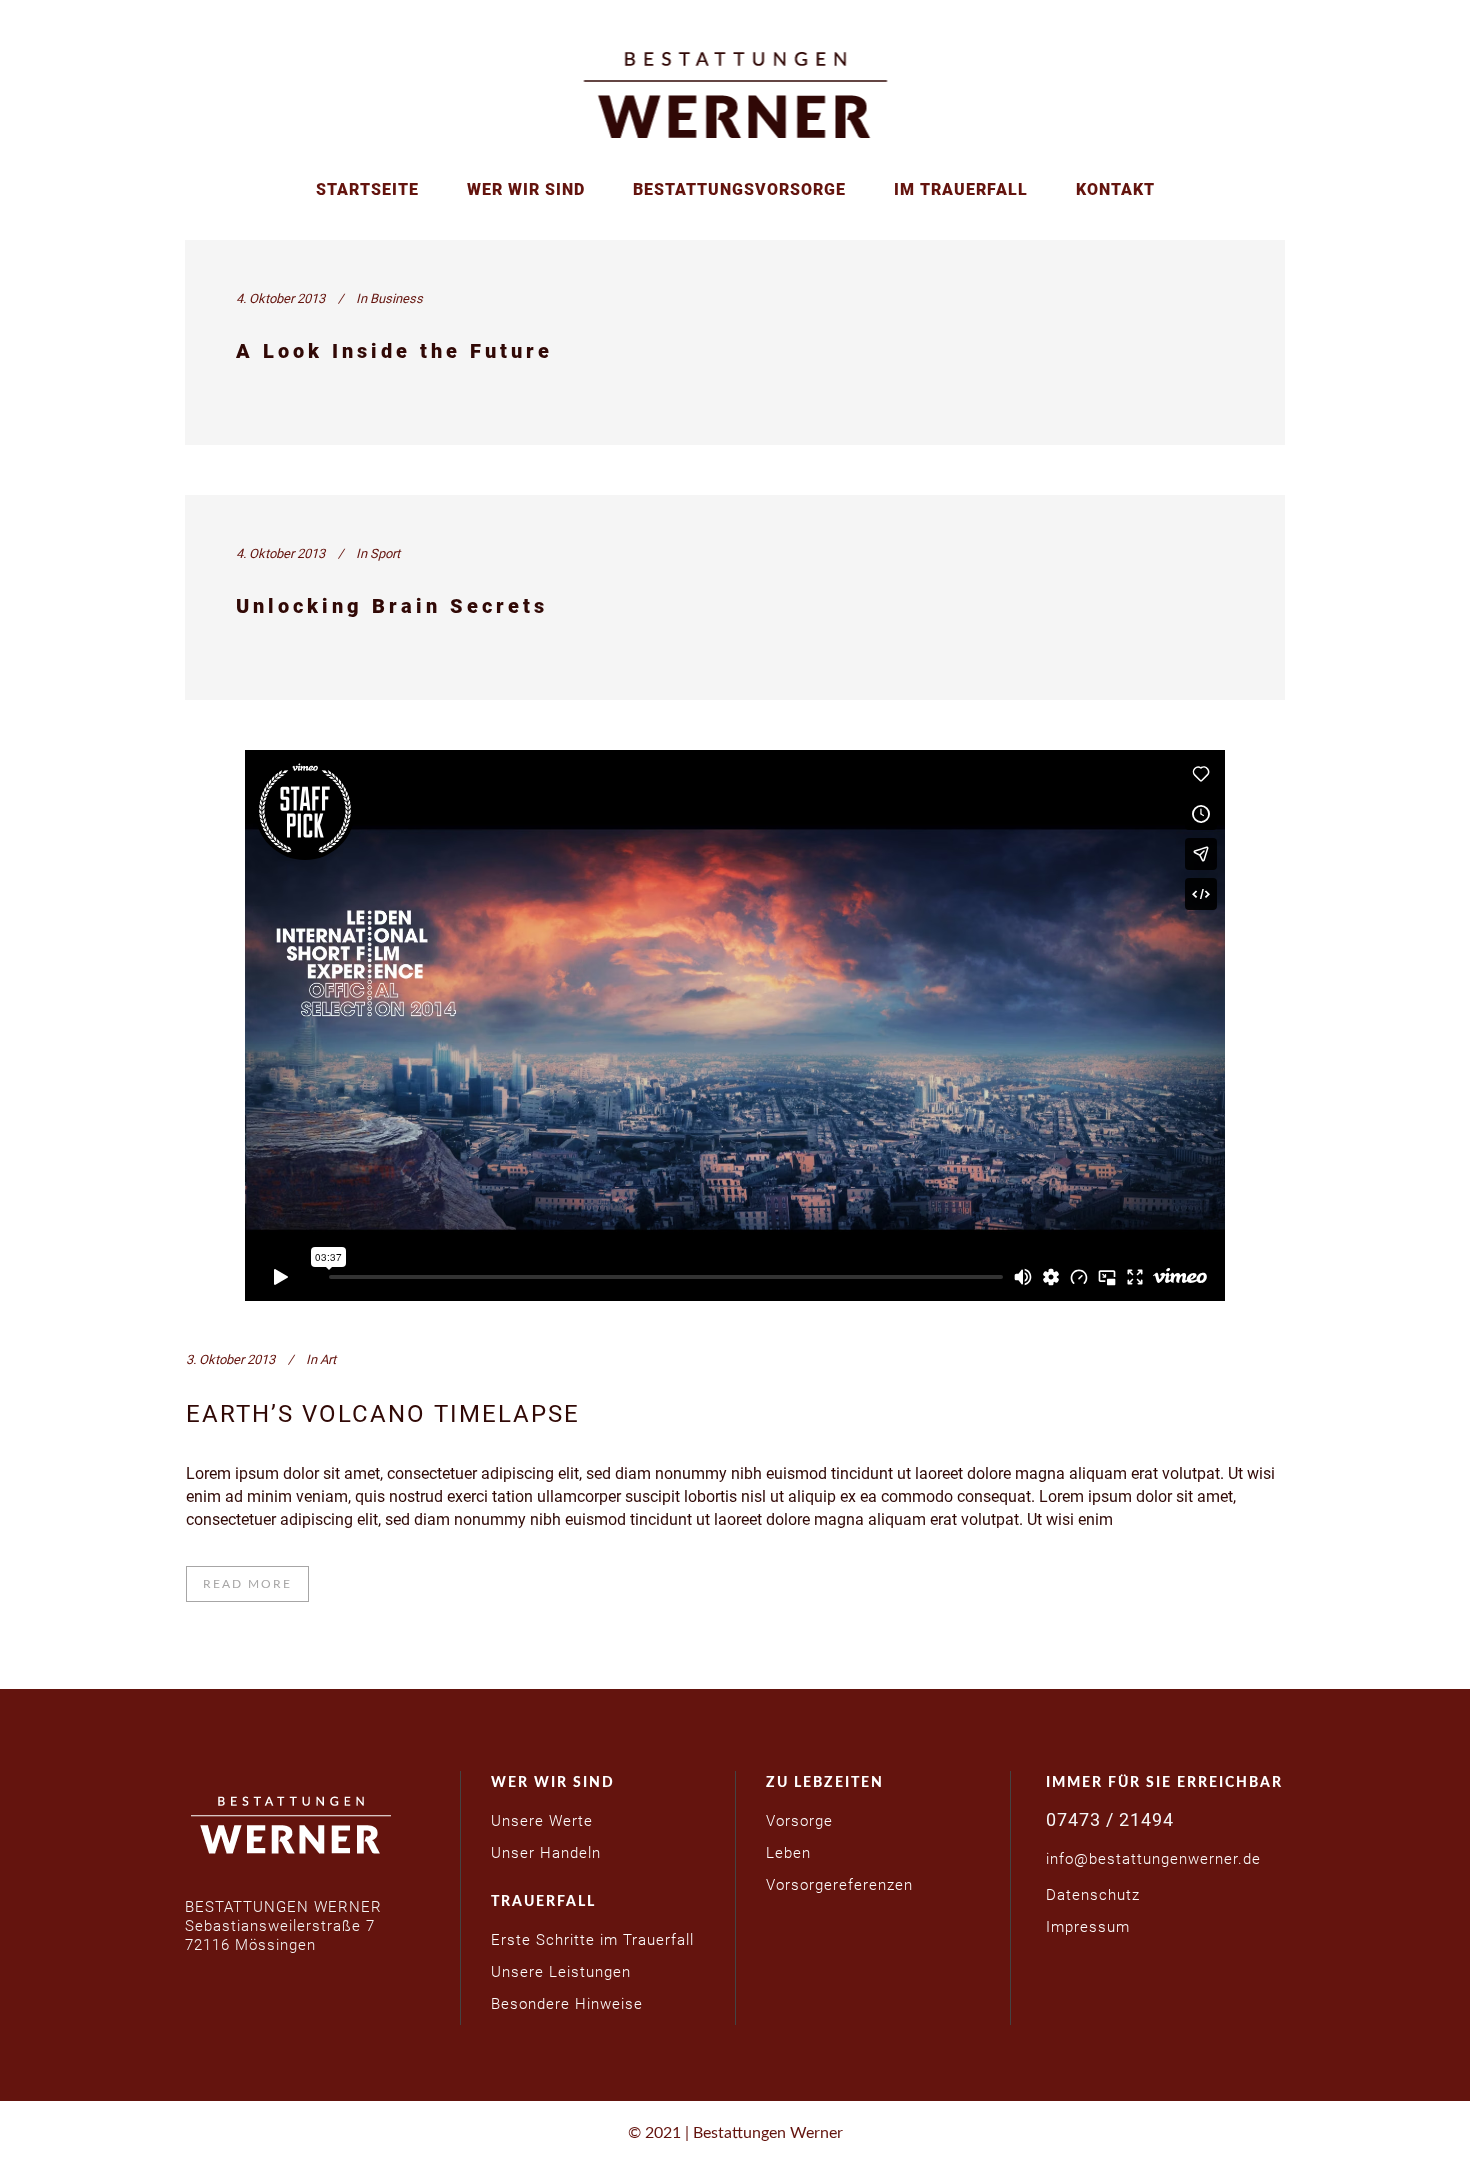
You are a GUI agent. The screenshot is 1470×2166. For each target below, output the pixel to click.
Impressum (1088, 1927)
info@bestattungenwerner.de (1153, 1859)
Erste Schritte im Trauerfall (592, 1940)
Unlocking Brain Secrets (392, 606)
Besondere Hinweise (567, 2004)
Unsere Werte (542, 1821)
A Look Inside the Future (394, 351)
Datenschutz (1093, 1895)
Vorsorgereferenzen (839, 1885)
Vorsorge (799, 1821)
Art (328, 1359)
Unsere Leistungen (561, 1972)
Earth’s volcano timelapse (383, 1414)
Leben (788, 1853)
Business (396, 298)
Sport (385, 553)
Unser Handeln (546, 1853)
